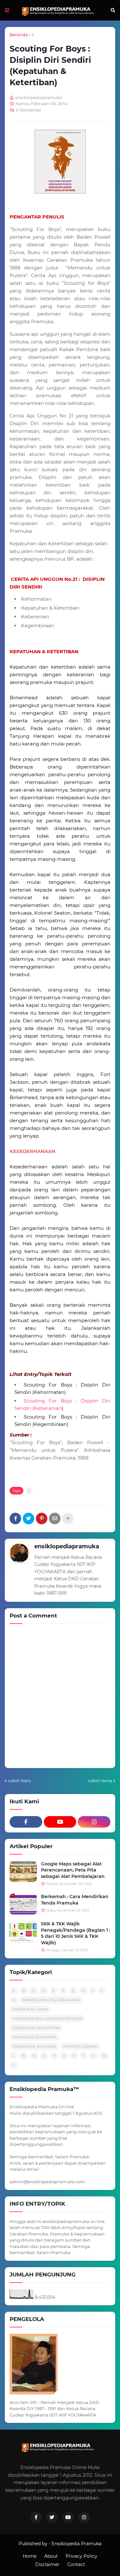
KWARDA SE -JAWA (30, 2009)
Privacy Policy (81, 2556)
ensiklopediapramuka (67, 1546)
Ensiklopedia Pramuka (76, 2544)
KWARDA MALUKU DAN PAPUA (51, 2000)
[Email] (55, 1518)
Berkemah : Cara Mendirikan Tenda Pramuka (75, 1900)
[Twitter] (28, 1518)
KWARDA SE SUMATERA (34, 2037)
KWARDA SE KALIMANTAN (36, 2028)
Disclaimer (47, 2564)
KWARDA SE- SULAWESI (34, 2046)
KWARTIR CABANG (80, 2046)
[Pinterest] (42, 1518)
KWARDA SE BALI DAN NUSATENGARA (47, 2019)
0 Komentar (29, 110)
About (51, 2556)
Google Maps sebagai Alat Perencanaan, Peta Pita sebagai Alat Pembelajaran (73, 1870)
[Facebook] (15, 1518)
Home (30, 2556)
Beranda (19, 35)
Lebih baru (20, 1781)
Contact (76, 2564)
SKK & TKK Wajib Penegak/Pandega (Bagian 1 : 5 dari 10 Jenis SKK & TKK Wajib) (76, 1933)
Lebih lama (100, 1781)
